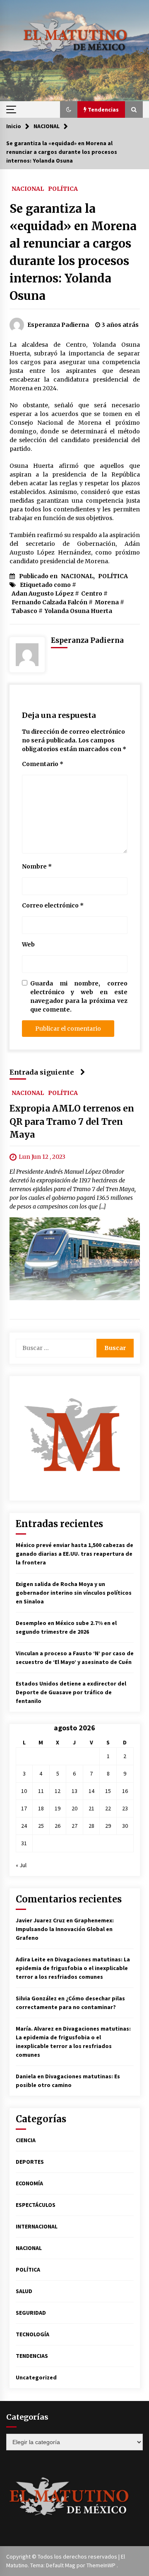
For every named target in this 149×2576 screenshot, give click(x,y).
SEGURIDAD (31, 2313)
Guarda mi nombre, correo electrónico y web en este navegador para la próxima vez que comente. (79, 996)
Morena (107, 602)
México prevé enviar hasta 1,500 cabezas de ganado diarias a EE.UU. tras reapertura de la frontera (74, 1554)
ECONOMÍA (29, 2183)
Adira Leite (31, 1959)
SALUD (24, 2291)
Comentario (43, 764)
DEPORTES (30, 2162)
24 (24, 1826)
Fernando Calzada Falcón (49, 602)
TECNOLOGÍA (32, 2334)
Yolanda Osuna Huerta (78, 611)
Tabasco (24, 611)
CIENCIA (26, 2140)
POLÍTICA (63, 188)
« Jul (21, 1865)
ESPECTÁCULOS (36, 2205)
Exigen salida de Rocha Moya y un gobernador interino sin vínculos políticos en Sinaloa (74, 1593)
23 (125, 1808)
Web (28, 944)
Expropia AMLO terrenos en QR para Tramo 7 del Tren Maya (72, 1121)
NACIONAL (28, 188)
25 (41, 1826)
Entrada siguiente (42, 1072)
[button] (69, 109)
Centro (92, 594)
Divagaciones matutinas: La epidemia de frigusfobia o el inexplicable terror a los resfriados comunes (73, 1968)
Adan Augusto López (43, 594)
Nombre (37, 866)
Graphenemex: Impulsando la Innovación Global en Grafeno (65, 1929)
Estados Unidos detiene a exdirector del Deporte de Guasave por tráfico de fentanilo (71, 1692)
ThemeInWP (102, 2565)
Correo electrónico (53, 905)
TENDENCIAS (32, 2356)
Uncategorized (36, 2377)
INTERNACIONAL (37, 2226)
